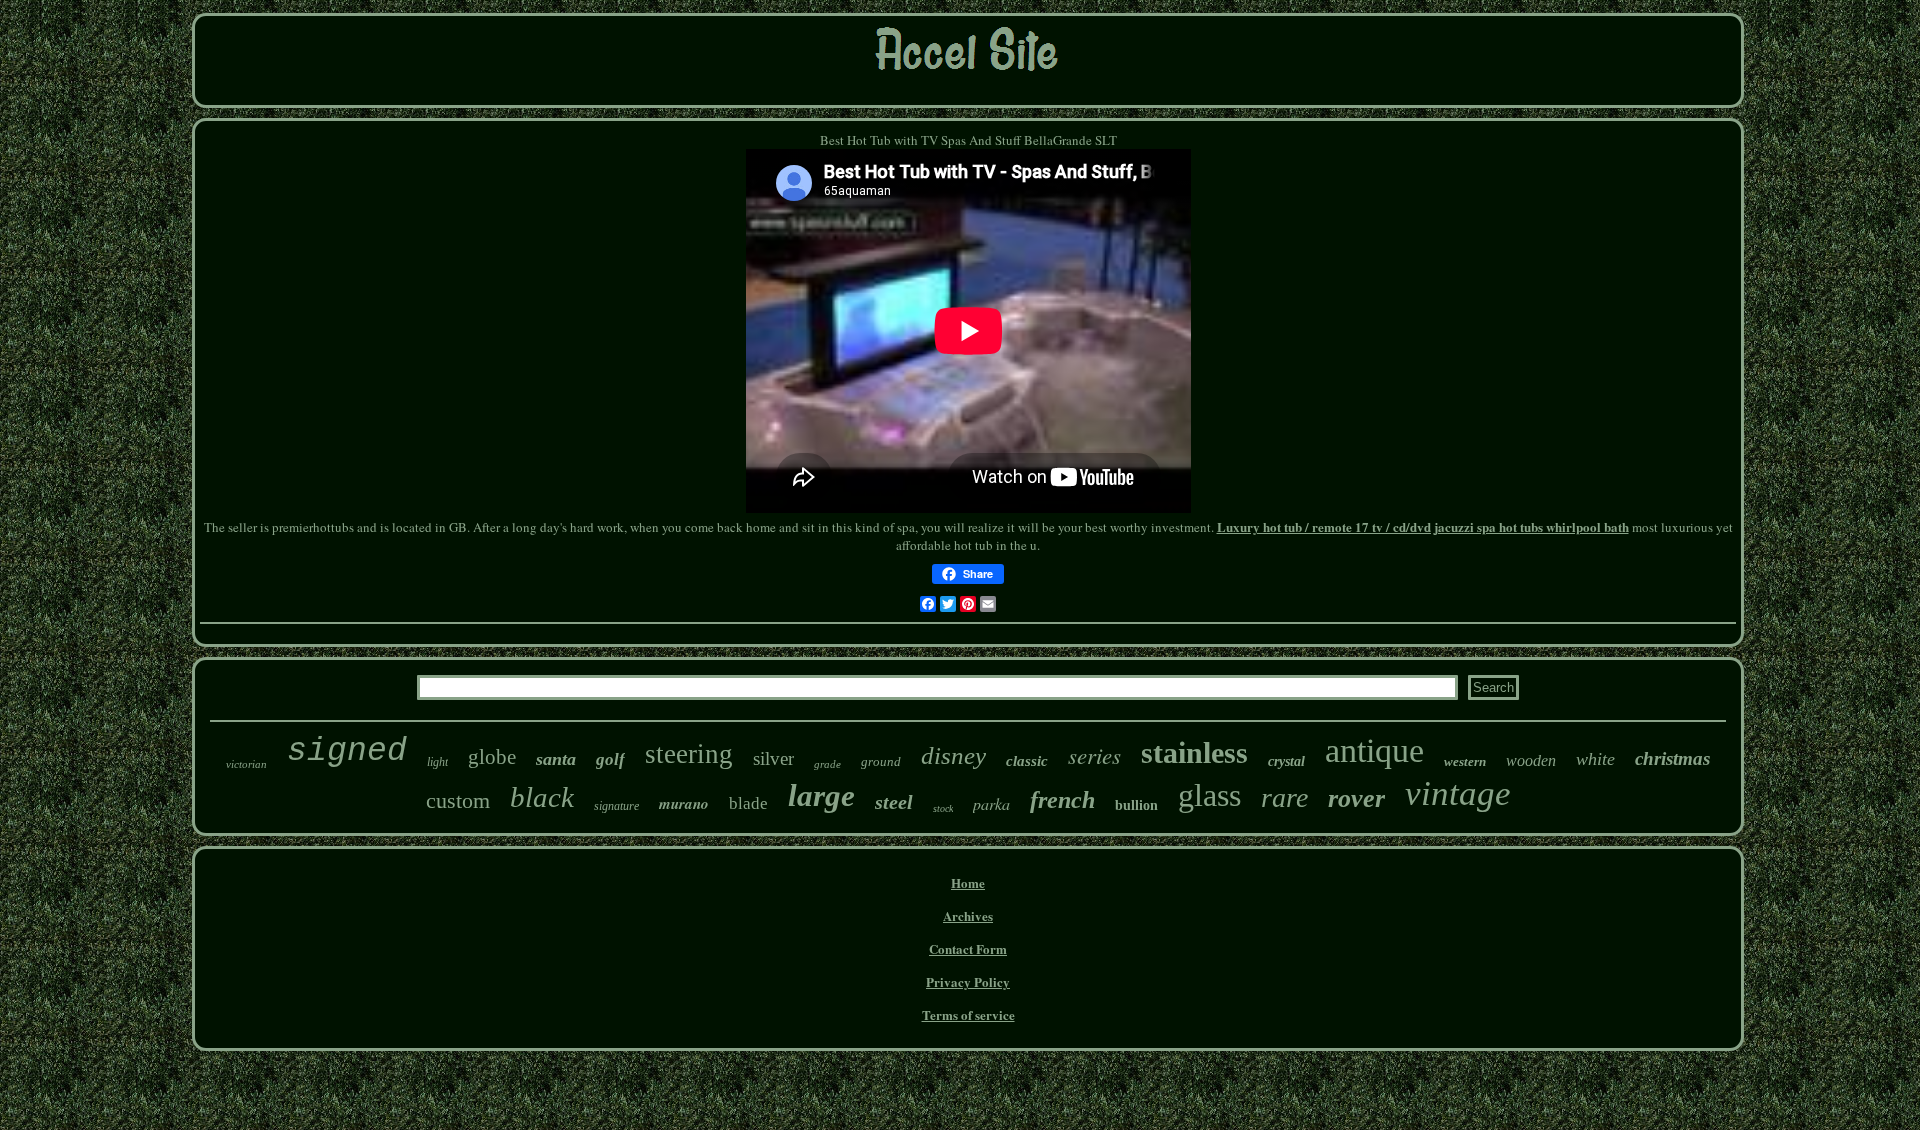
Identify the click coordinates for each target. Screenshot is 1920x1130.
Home (968, 882)
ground (881, 761)
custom (458, 800)
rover (1356, 798)
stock (943, 808)
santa (556, 759)
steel (894, 802)
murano (684, 803)
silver (773, 758)
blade (748, 803)
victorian (246, 764)
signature (616, 806)
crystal (1286, 761)
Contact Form (968, 948)
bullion (1136, 805)
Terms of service (968, 1014)
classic (1027, 761)
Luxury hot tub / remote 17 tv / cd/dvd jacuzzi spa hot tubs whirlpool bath (1423, 526)
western (1465, 761)
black (542, 797)
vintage (1458, 793)
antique (1374, 750)
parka (991, 803)
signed (347, 751)
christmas (1672, 758)
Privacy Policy (968, 981)
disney (953, 755)
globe (492, 757)
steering (689, 754)
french (1062, 800)
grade (827, 764)
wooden (1531, 760)
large (821, 795)
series (1094, 754)
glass (1209, 795)
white (1595, 759)
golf (610, 759)
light (437, 762)
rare (1284, 797)
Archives (968, 915)
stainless (1194, 752)
